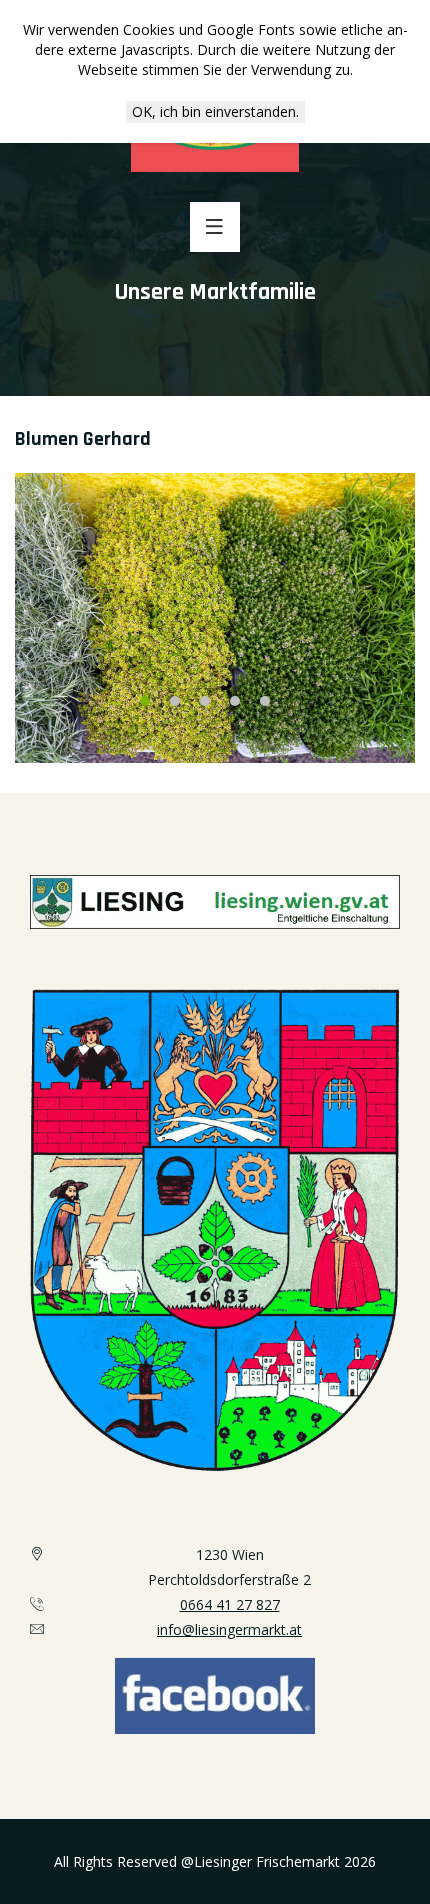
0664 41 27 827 (230, 1604)
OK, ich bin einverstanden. (215, 111)
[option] (215, 618)
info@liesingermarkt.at (229, 1629)
